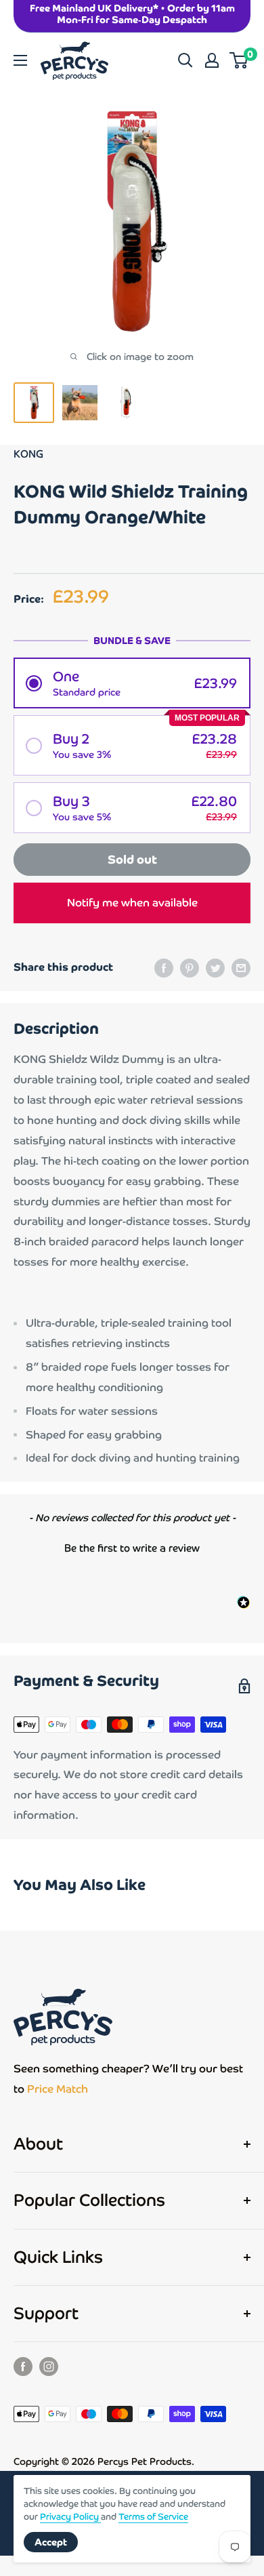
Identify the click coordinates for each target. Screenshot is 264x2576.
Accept (51, 2542)
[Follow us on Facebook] (23, 2366)
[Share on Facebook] (164, 967)
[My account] (212, 60)
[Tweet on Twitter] (215, 967)
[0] (239, 60)
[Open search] (185, 60)
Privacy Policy (70, 2517)
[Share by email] (241, 967)
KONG (28, 454)
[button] (132, 683)
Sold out (132, 860)
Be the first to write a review (132, 1548)
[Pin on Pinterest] (190, 967)
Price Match (58, 2089)
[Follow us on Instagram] (49, 2366)
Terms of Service (153, 2517)
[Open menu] (20, 60)
